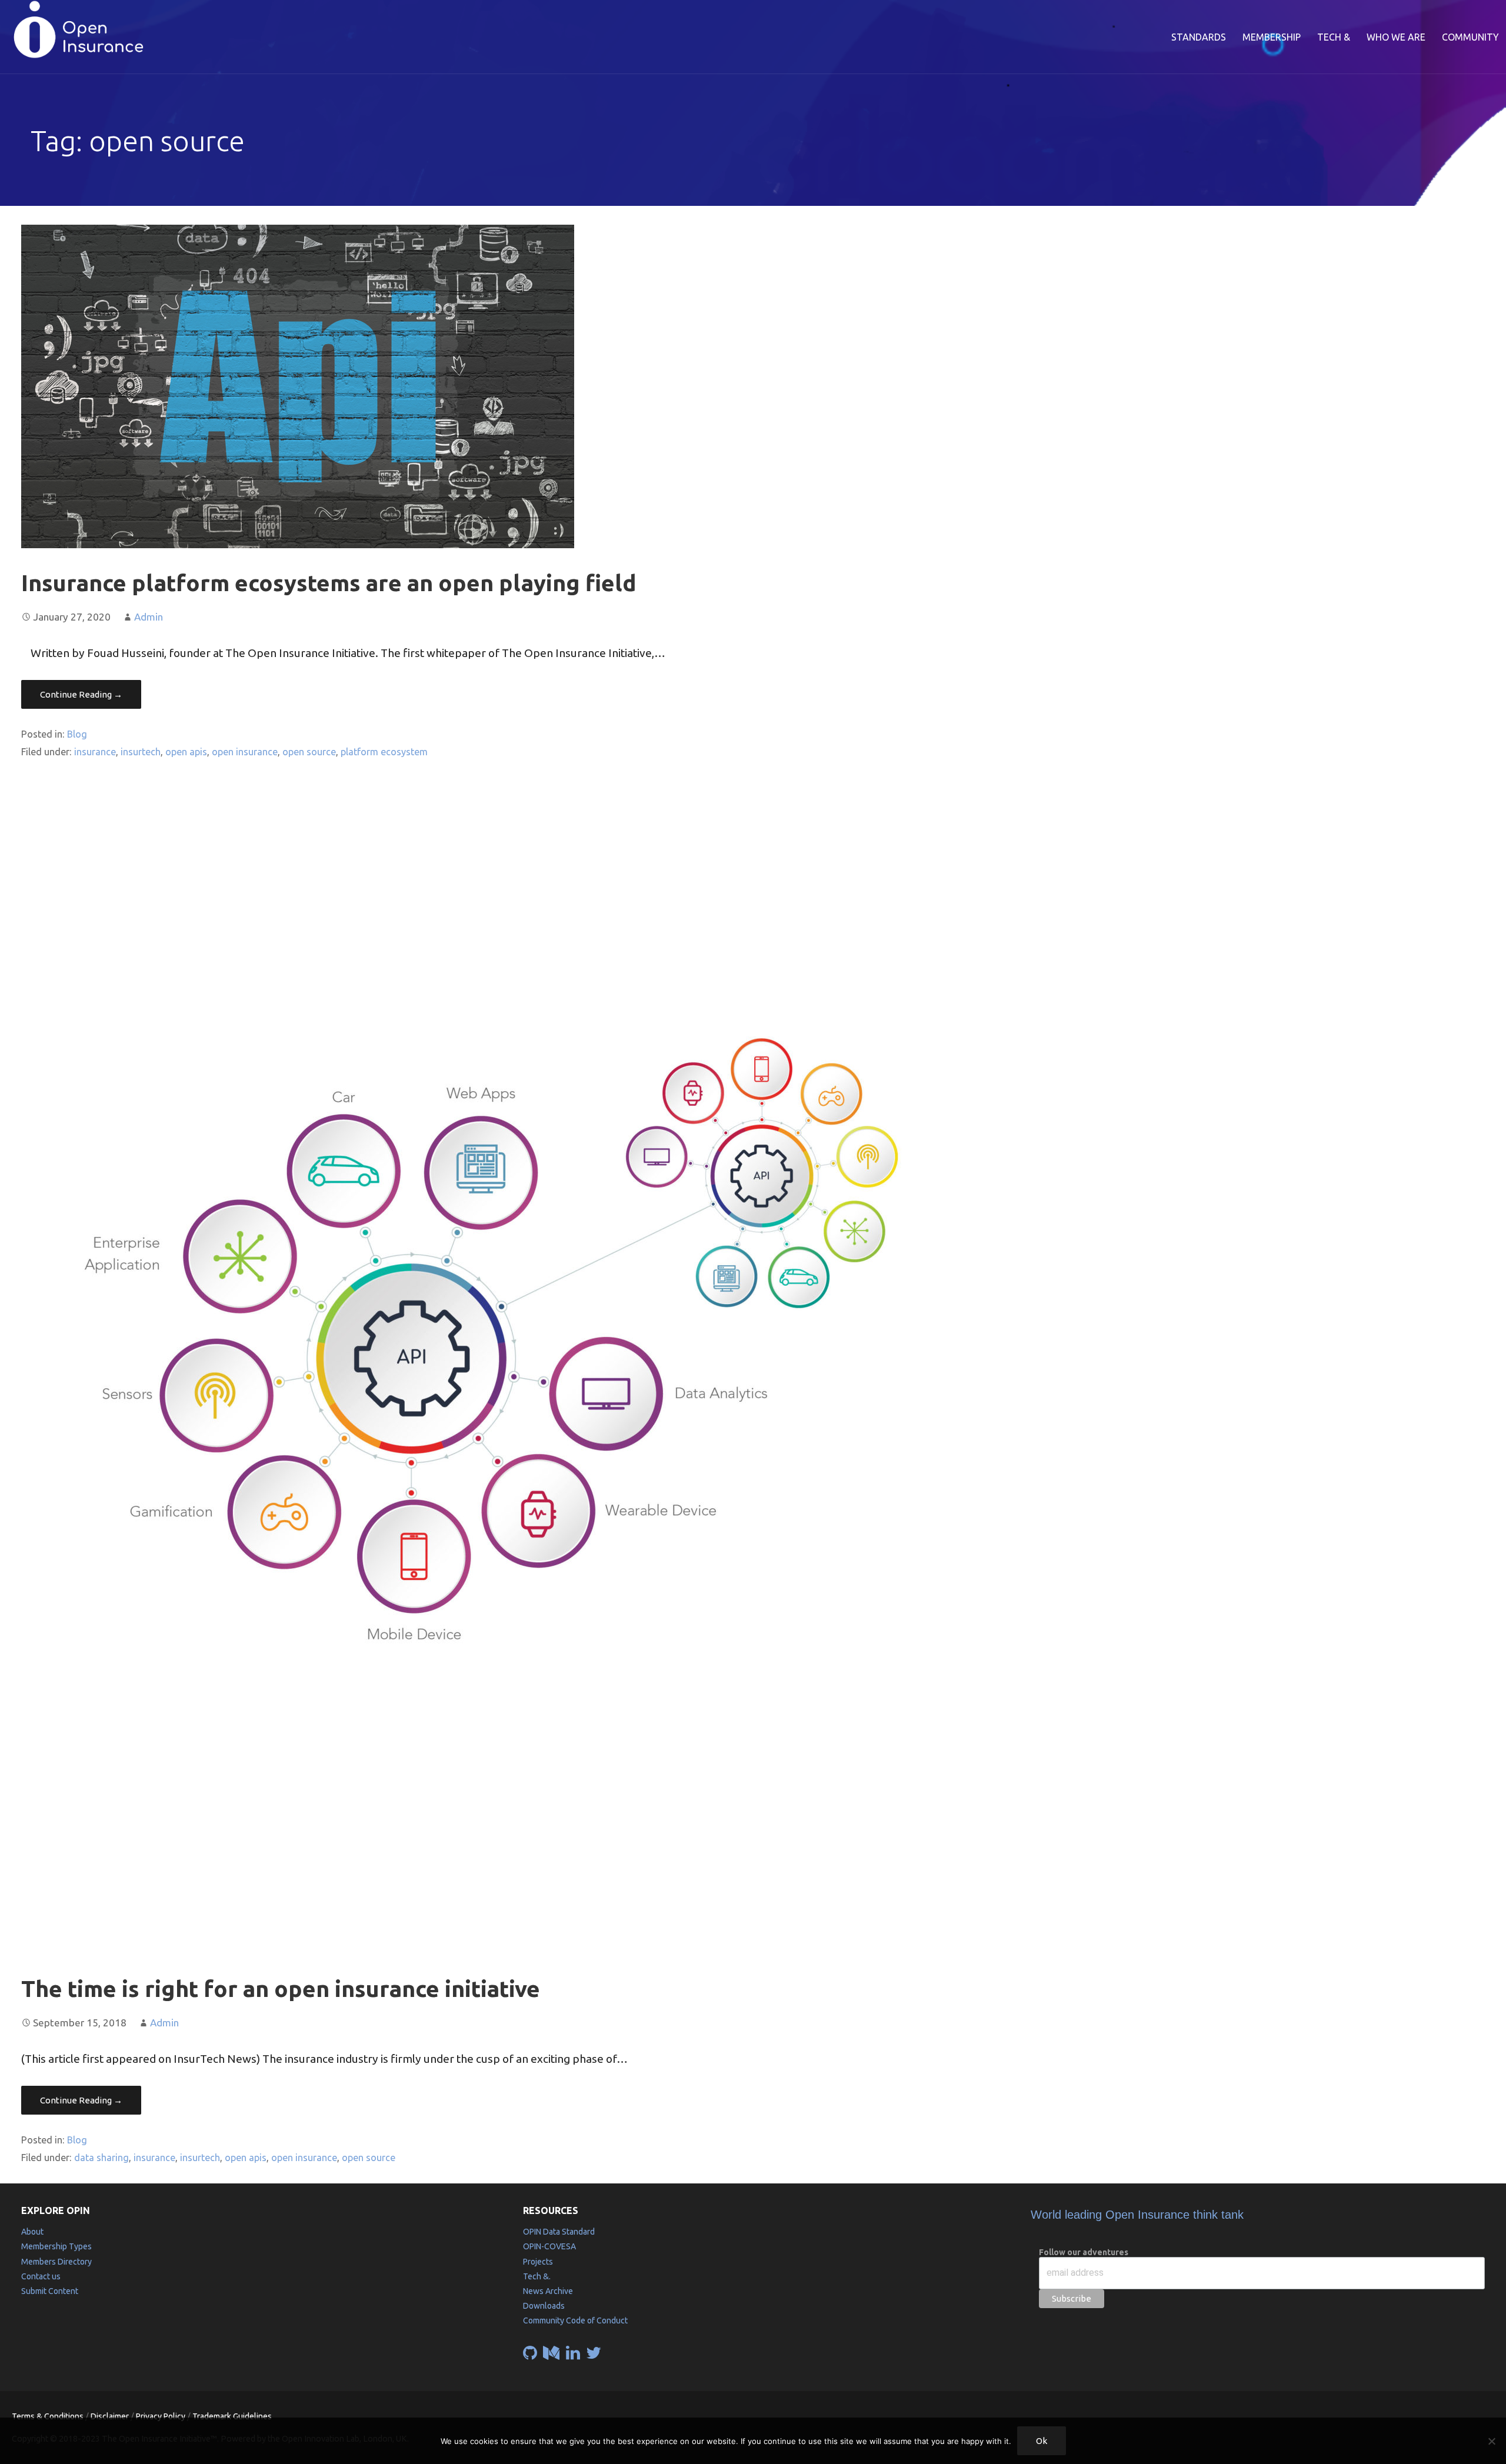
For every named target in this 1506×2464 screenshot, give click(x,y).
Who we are (1396, 37)
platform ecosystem (384, 752)
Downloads (544, 2306)
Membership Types (56, 2246)
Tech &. (537, 2276)
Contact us (41, 2276)
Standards (1199, 37)
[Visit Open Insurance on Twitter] (594, 2356)
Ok (1042, 2441)
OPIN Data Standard (559, 2232)
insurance (95, 752)
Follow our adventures (1084, 2252)
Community (1470, 37)
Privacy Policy (161, 2416)
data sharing (101, 2158)
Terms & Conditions (48, 2416)
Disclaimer (110, 2416)
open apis (186, 752)
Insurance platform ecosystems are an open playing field (329, 583)
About (32, 2232)
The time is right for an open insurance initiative (281, 1988)
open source (309, 752)
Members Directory (56, 2262)
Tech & (1334, 37)
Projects (538, 2262)
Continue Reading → (81, 694)
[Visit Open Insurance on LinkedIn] (573, 2356)
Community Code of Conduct (575, 2320)
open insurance (245, 752)
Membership (1272, 37)
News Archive (548, 2291)
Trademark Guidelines (232, 2416)
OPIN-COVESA (549, 2246)
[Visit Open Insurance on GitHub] (530, 2356)
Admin (149, 617)
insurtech (141, 752)
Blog (77, 734)
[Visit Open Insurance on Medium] (551, 2356)
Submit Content (50, 2291)
